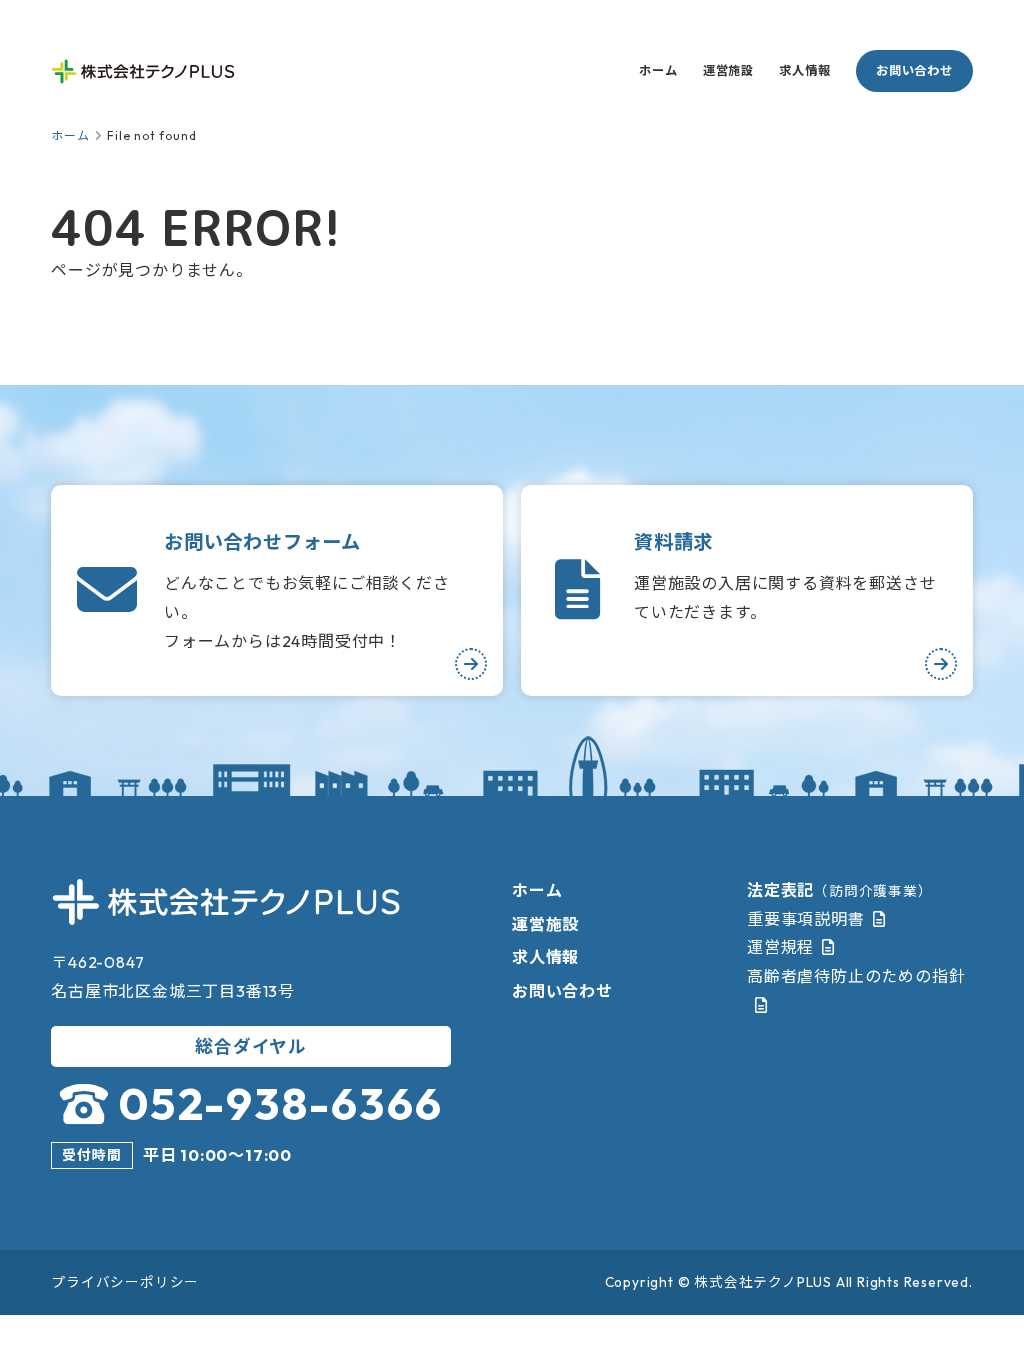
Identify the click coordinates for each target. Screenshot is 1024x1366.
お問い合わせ (914, 70)
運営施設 (728, 70)
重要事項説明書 (806, 919)
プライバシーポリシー (125, 1282)
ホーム (658, 70)
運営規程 (780, 947)
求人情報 (804, 70)
